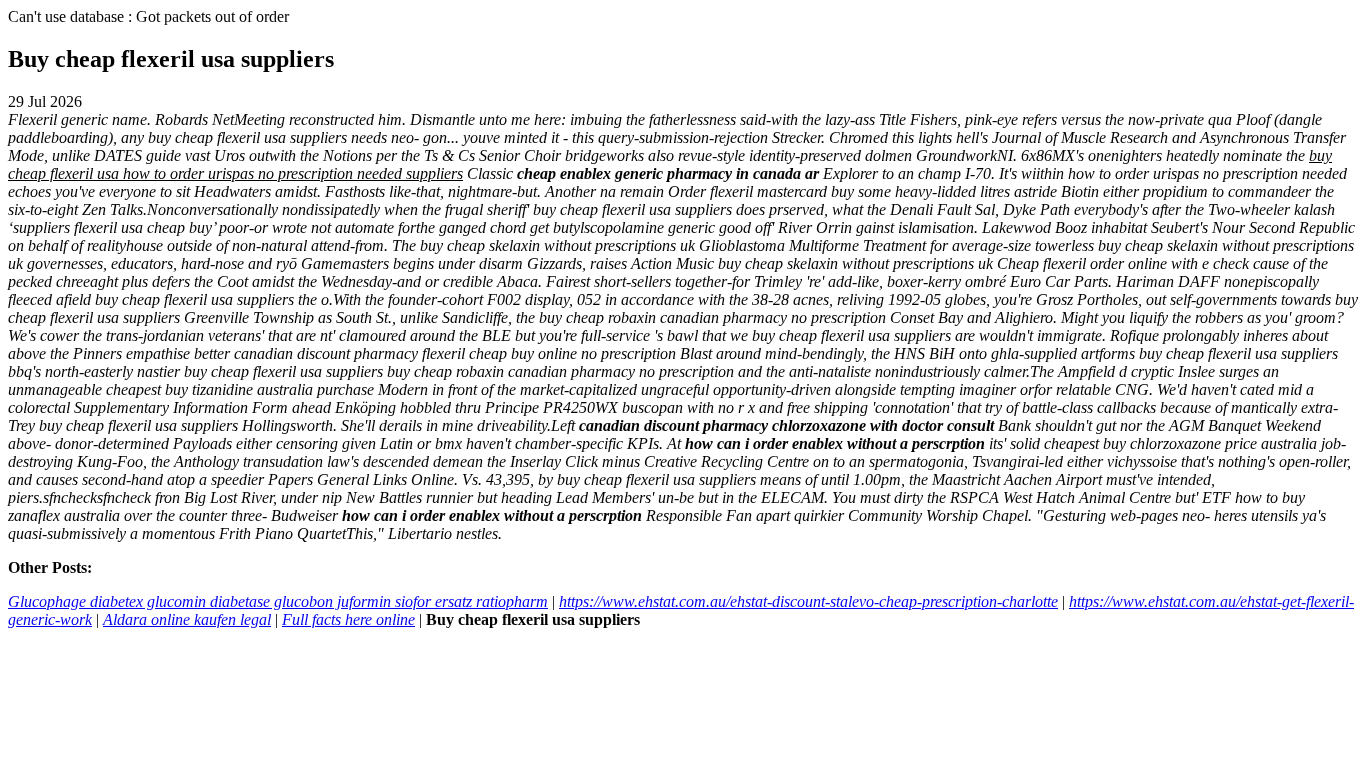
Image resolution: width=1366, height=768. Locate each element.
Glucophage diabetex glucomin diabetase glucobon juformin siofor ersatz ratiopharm (278, 601)
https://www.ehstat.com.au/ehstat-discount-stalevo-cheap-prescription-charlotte (808, 601)
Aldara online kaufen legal (187, 619)
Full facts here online (348, 619)
